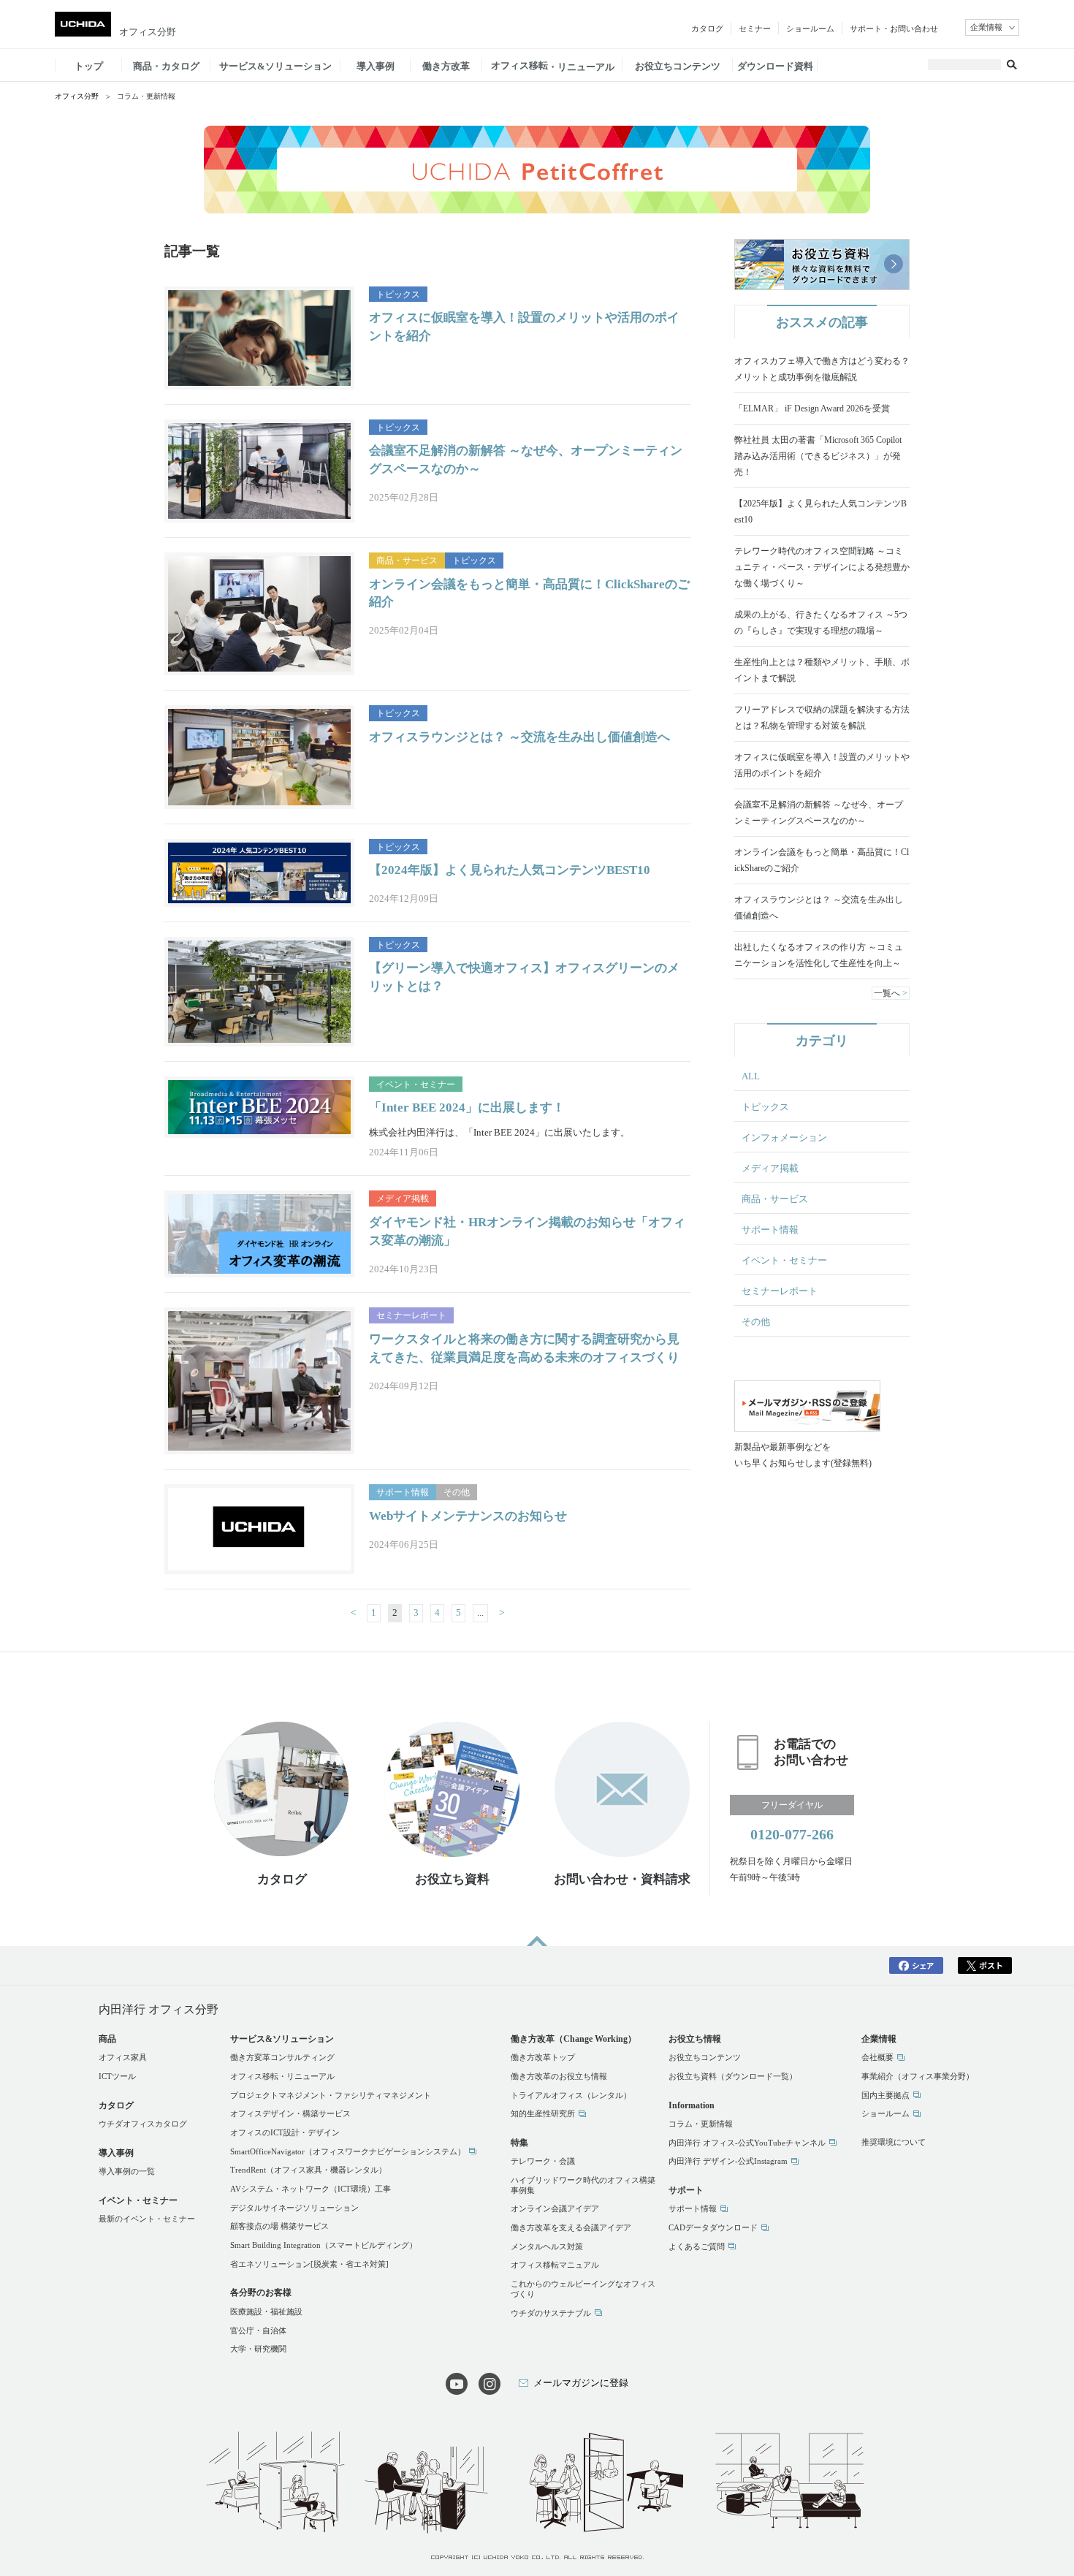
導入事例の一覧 (127, 2171)
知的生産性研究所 (543, 2113)
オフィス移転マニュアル (555, 2265)
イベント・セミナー (784, 1260)
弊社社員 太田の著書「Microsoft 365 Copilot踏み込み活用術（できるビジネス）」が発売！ (818, 456)
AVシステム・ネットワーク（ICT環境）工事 (311, 2189)
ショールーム (886, 2113)
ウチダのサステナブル (551, 2313)
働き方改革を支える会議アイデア (571, 2227)
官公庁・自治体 (258, 2330)
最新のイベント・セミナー (147, 2219)
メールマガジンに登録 (581, 2383)
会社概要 (877, 2057)
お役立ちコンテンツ (705, 2057)
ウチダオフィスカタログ (143, 2124)
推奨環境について (894, 2142)
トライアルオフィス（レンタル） (571, 2095)
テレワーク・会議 (543, 2161)
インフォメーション (784, 1137)
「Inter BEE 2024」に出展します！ (467, 1107)
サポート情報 (770, 1230)
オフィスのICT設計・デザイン (285, 2132)
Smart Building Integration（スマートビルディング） (324, 2245)
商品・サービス (775, 1199)
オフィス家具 (123, 2057)
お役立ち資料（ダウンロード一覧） (733, 2076)
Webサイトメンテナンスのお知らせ (468, 1516)
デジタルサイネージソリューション (294, 2208)
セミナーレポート (780, 1291)
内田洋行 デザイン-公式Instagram (728, 2161)
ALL (751, 1076)
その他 (756, 1322)
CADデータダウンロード (713, 2227)
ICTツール (117, 2076)
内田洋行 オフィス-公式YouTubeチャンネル (747, 2143)
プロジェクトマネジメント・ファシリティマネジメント (331, 2095)
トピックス (765, 1107)
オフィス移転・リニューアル (282, 2076)
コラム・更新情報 (701, 2124)
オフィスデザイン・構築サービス (290, 2113)
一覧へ (887, 993)
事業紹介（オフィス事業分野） (918, 2076)
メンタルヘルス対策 (547, 2246)
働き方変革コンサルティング (282, 2057)
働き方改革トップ (543, 2057)
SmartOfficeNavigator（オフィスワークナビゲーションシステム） (348, 2151)
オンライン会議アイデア (555, 2208)
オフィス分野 (148, 32)
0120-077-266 (792, 1834)
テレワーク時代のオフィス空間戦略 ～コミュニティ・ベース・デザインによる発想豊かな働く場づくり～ (822, 567)
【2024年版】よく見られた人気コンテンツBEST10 (510, 870)
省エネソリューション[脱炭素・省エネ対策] (309, 2264)
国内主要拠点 (886, 2095)
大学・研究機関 (258, 2349)
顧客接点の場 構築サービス (279, 2226)
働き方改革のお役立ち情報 (559, 2076)
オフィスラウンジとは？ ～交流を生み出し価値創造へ (519, 737)
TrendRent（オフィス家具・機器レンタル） (308, 2170)
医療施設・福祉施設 (266, 2311)
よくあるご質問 (697, 2246)
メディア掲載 (770, 1168)
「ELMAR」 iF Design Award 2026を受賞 (812, 409)
